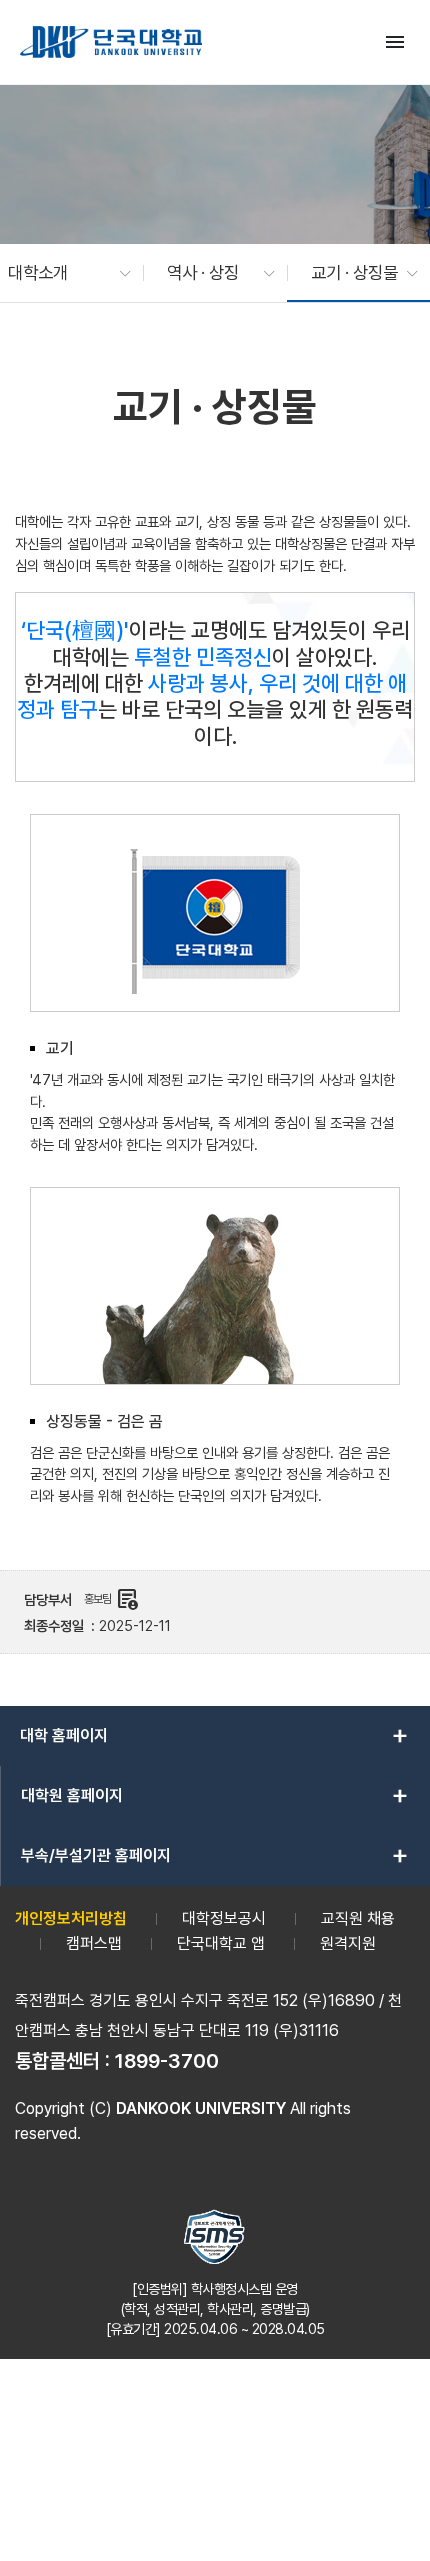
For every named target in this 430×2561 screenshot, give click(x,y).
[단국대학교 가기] (111, 42)
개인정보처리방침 (71, 1918)
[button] (59, 273)
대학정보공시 (224, 1918)
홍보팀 (111, 1599)
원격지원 (348, 1943)
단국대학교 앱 (221, 1943)
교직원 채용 (358, 1918)
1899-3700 (167, 2061)
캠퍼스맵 (94, 1943)
